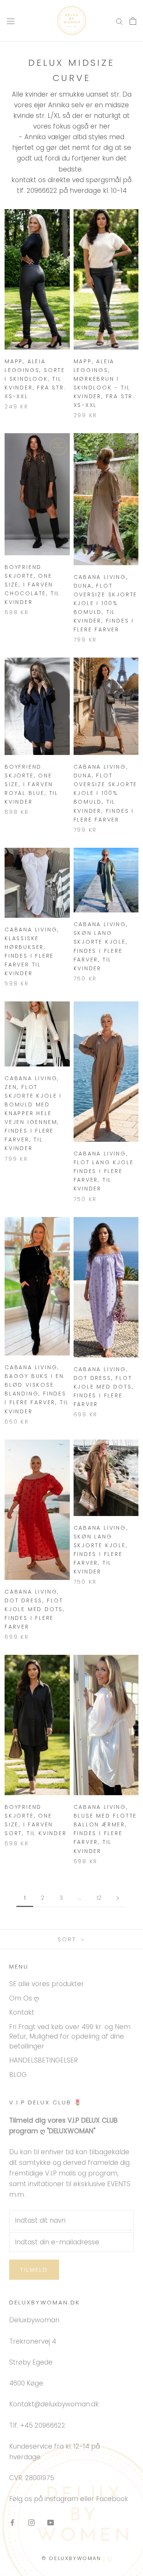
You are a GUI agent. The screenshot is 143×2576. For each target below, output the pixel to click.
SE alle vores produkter (47, 1984)
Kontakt (22, 2012)
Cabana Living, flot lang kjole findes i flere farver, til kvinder (104, 1171)
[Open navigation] (11, 21)
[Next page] (118, 1898)
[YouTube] (51, 2522)
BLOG (18, 2075)
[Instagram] (31, 2522)
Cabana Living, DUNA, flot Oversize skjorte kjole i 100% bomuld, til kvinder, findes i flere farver (106, 603)
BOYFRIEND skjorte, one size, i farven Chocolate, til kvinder (32, 585)
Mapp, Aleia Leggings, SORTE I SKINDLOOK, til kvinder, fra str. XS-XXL (35, 379)
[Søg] (119, 21)
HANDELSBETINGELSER (43, 2060)
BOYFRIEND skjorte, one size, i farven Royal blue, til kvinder (31, 784)
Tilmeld (34, 2270)
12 (99, 1898)
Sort (68, 1939)
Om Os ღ (24, 1998)
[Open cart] (133, 21)
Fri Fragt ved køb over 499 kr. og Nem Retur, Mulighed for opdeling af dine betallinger (70, 2036)
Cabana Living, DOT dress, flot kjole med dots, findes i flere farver (104, 1387)
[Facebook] (12, 2522)
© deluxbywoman (71, 2558)
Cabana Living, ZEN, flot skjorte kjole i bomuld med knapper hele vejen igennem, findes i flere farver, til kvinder (33, 1113)
